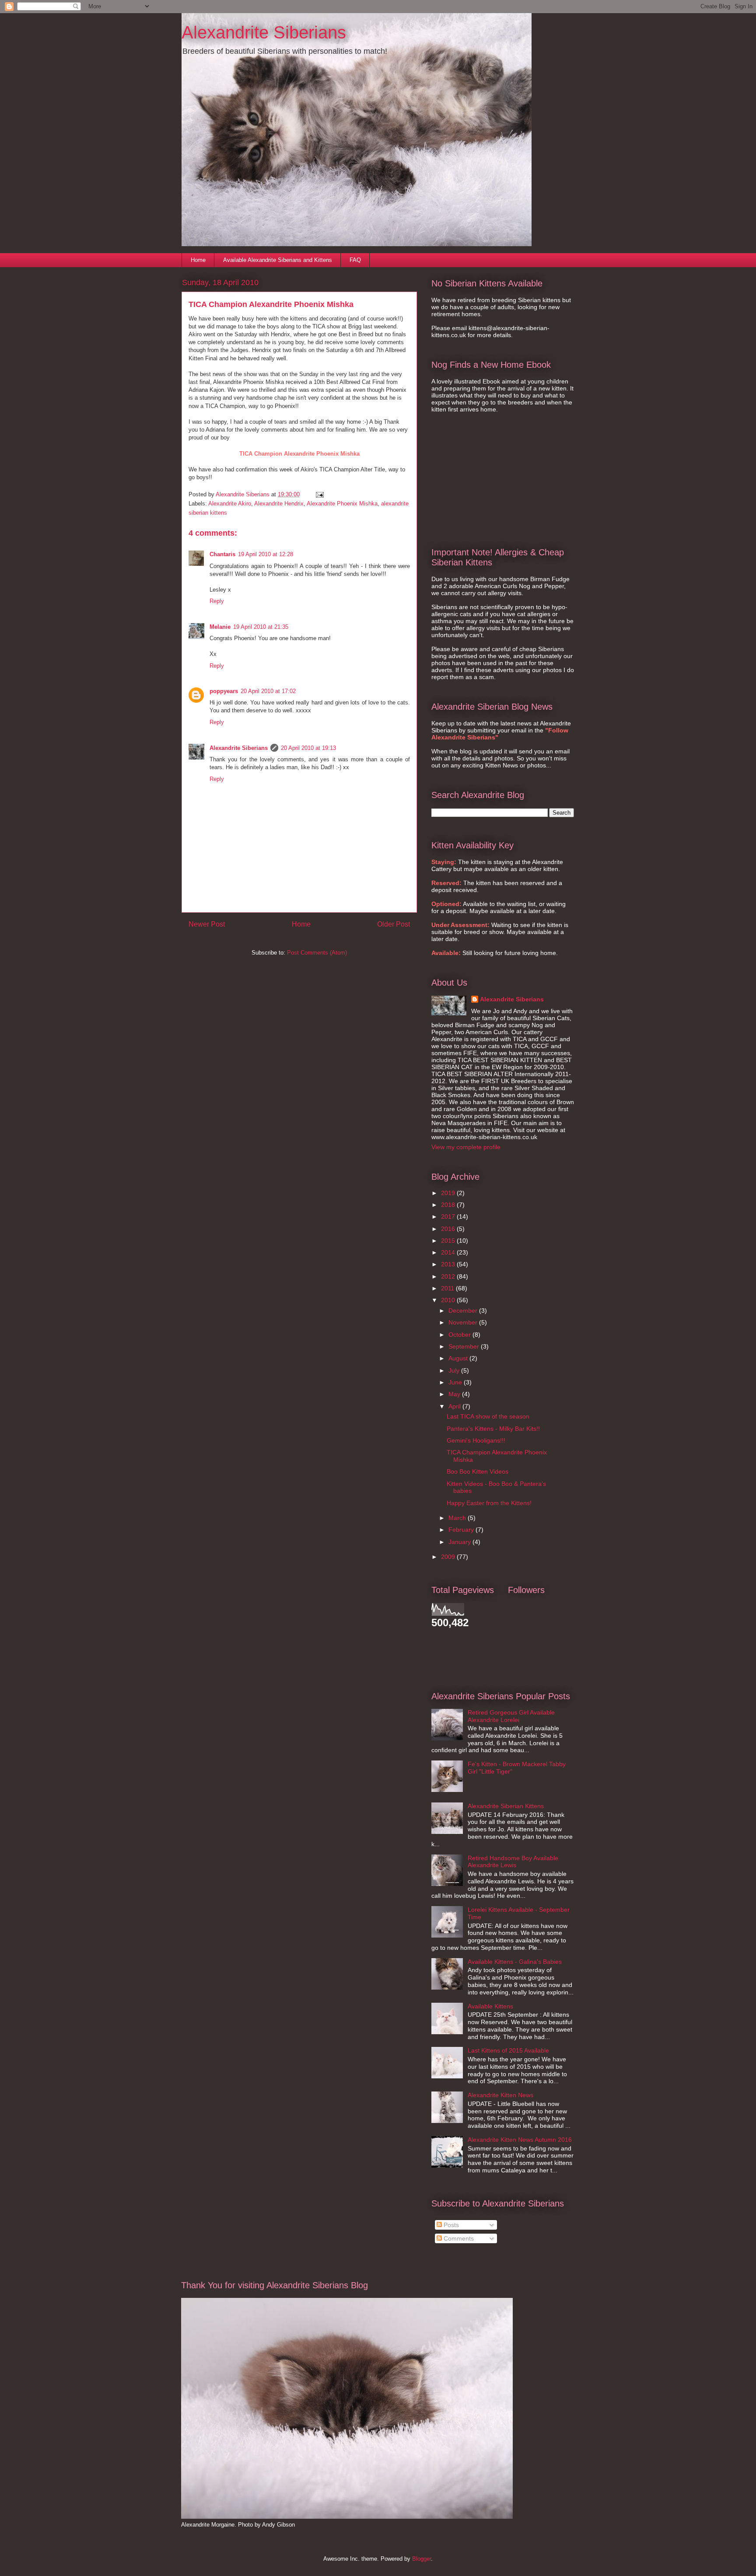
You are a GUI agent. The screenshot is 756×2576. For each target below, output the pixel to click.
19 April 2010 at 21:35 (261, 627)
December (464, 1311)
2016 (449, 1229)
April (455, 1406)
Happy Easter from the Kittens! (489, 1503)
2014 (449, 1252)
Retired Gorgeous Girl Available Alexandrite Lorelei (511, 1716)
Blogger (422, 2559)
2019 (449, 1193)
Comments (458, 2238)
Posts (450, 2225)
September (465, 1346)
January (460, 1542)
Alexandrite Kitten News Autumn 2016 (520, 2140)
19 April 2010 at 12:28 (266, 554)
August (459, 1358)
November (464, 1322)
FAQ (355, 260)
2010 (449, 1300)
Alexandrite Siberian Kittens (506, 1806)
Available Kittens (490, 2006)
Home (198, 260)
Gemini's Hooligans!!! (476, 1440)
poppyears (224, 691)
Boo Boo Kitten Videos (478, 1471)
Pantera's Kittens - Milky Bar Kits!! (493, 1429)
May (455, 1394)
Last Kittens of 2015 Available (508, 2050)
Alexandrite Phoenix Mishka (342, 504)
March (458, 1518)
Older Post (394, 924)
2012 (449, 1276)
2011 (448, 1288)
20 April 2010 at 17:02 (268, 691)
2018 (449, 1205)
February (462, 1530)
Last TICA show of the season (488, 1416)
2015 (449, 1241)
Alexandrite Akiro (230, 504)
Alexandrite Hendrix (279, 504)
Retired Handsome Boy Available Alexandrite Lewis (513, 1862)
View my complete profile (466, 1147)
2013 (449, 1264)
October (460, 1335)
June (456, 1382)
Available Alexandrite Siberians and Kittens (278, 260)
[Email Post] (319, 494)
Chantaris (222, 554)
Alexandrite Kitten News (500, 2095)
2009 (449, 1557)
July (455, 1370)
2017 (449, 1217)
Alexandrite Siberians (264, 32)
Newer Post (207, 924)
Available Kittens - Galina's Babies (515, 1962)
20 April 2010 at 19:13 (308, 748)
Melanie (220, 627)
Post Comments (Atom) (317, 953)
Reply (217, 601)
